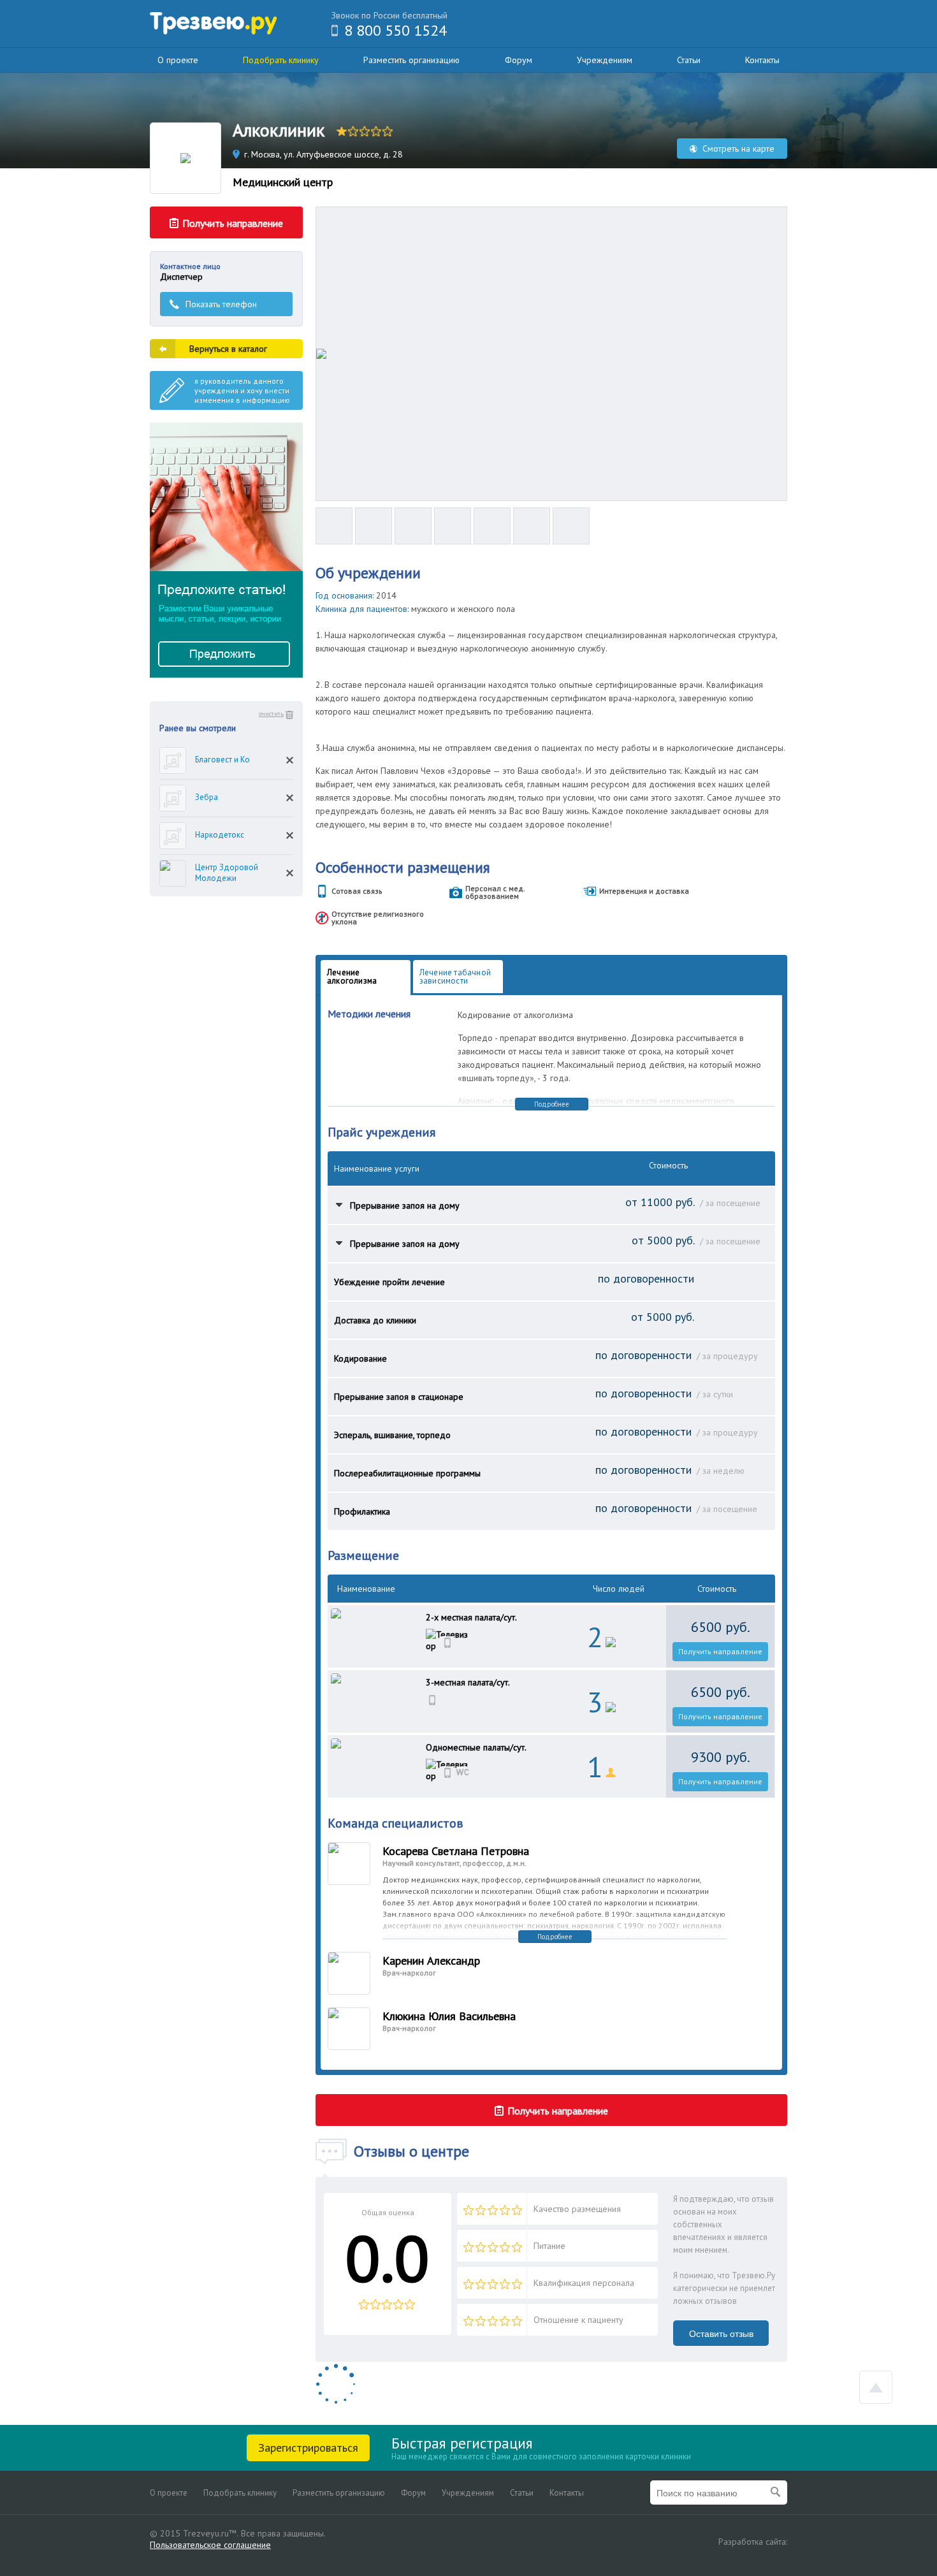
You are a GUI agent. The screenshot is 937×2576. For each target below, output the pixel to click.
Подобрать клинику (281, 60)
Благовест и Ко (222, 760)
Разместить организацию (411, 60)
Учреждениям (605, 60)
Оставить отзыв (721, 2334)
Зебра (207, 797)
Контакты (762, 60)
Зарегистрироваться (308, 2448)
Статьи (689, 60)
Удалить (290, 760)
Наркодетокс (220, 835)
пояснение (339, 1204)
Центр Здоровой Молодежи (227, 873)
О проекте (178, 60)
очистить (271, 714)
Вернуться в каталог (228, 349)
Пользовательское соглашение (210, 2545)
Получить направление (720, 1651)
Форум (519, 60)
